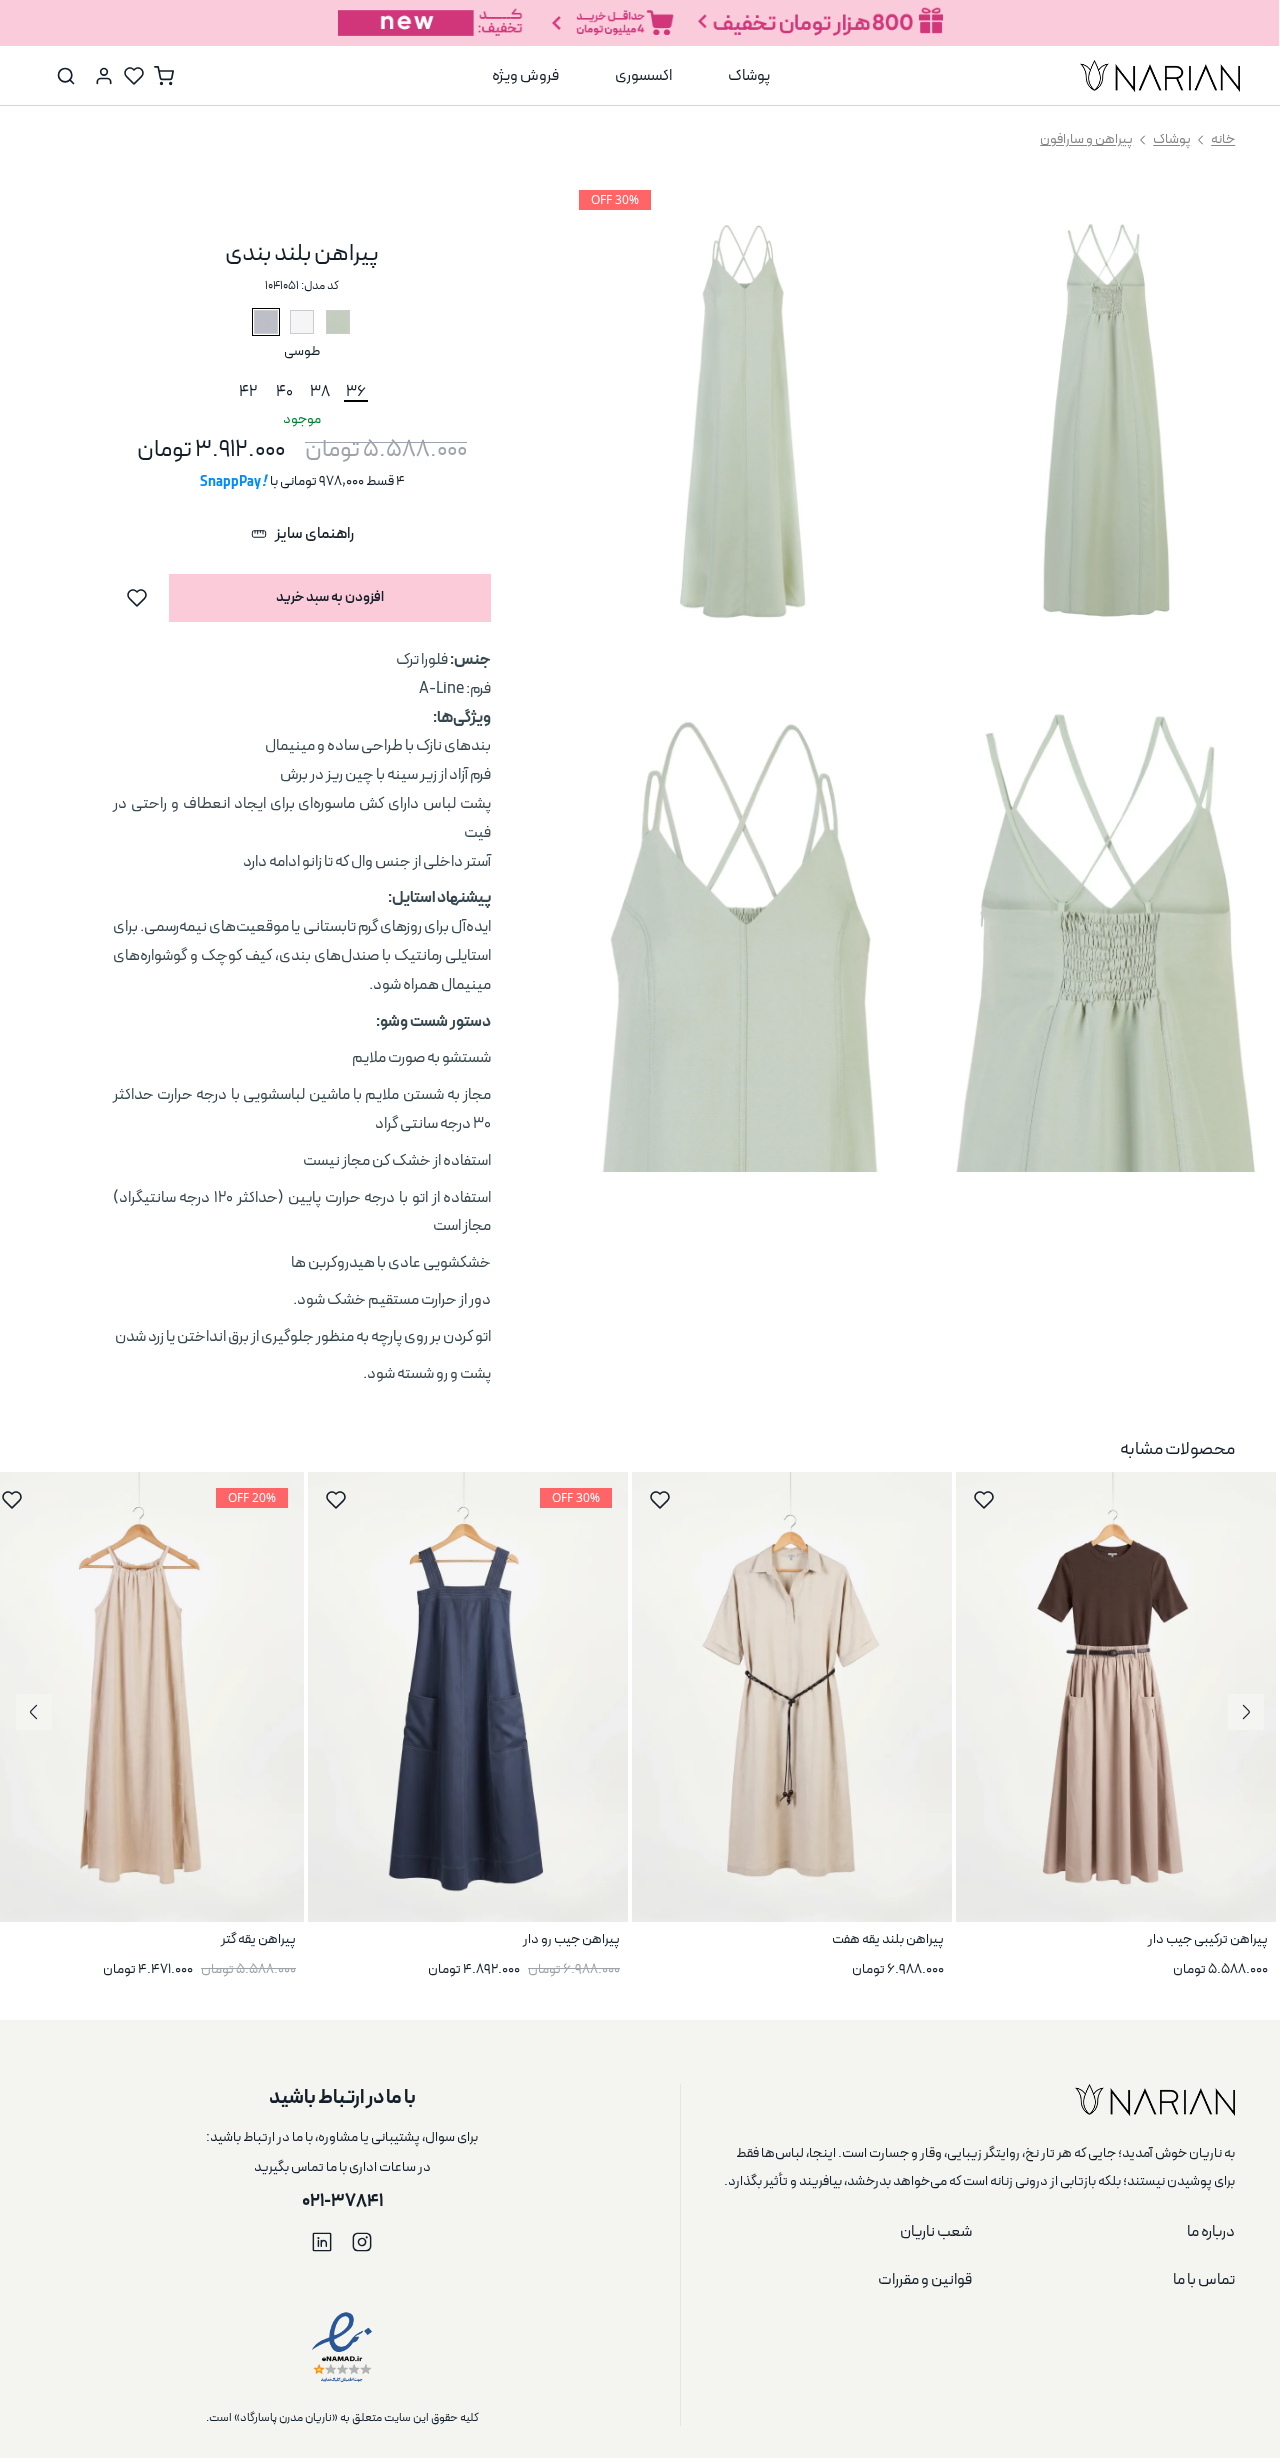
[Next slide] (34, 1712)
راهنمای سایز (314, 534)
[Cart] (164, 76)
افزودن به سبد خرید (330, 597)
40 (284, 391)
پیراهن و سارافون (1086, 140)
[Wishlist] (134, 76)
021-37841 (342, 2201)
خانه (1223, 140)
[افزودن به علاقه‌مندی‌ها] (137, 598)
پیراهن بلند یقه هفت (888, 1939)
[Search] (66, 76)
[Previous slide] (1246, 1712)
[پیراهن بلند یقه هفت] (792, 1696)
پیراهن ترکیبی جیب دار (1208, 1939)
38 (320, 391)
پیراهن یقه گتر (258, 1939)
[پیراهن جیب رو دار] (468, 1696)
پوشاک (1172, 140)
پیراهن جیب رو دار (571, 1939)
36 (356, 391)
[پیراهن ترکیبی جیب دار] (1116, 1696)
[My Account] (104, 76)
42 (248, 391)
